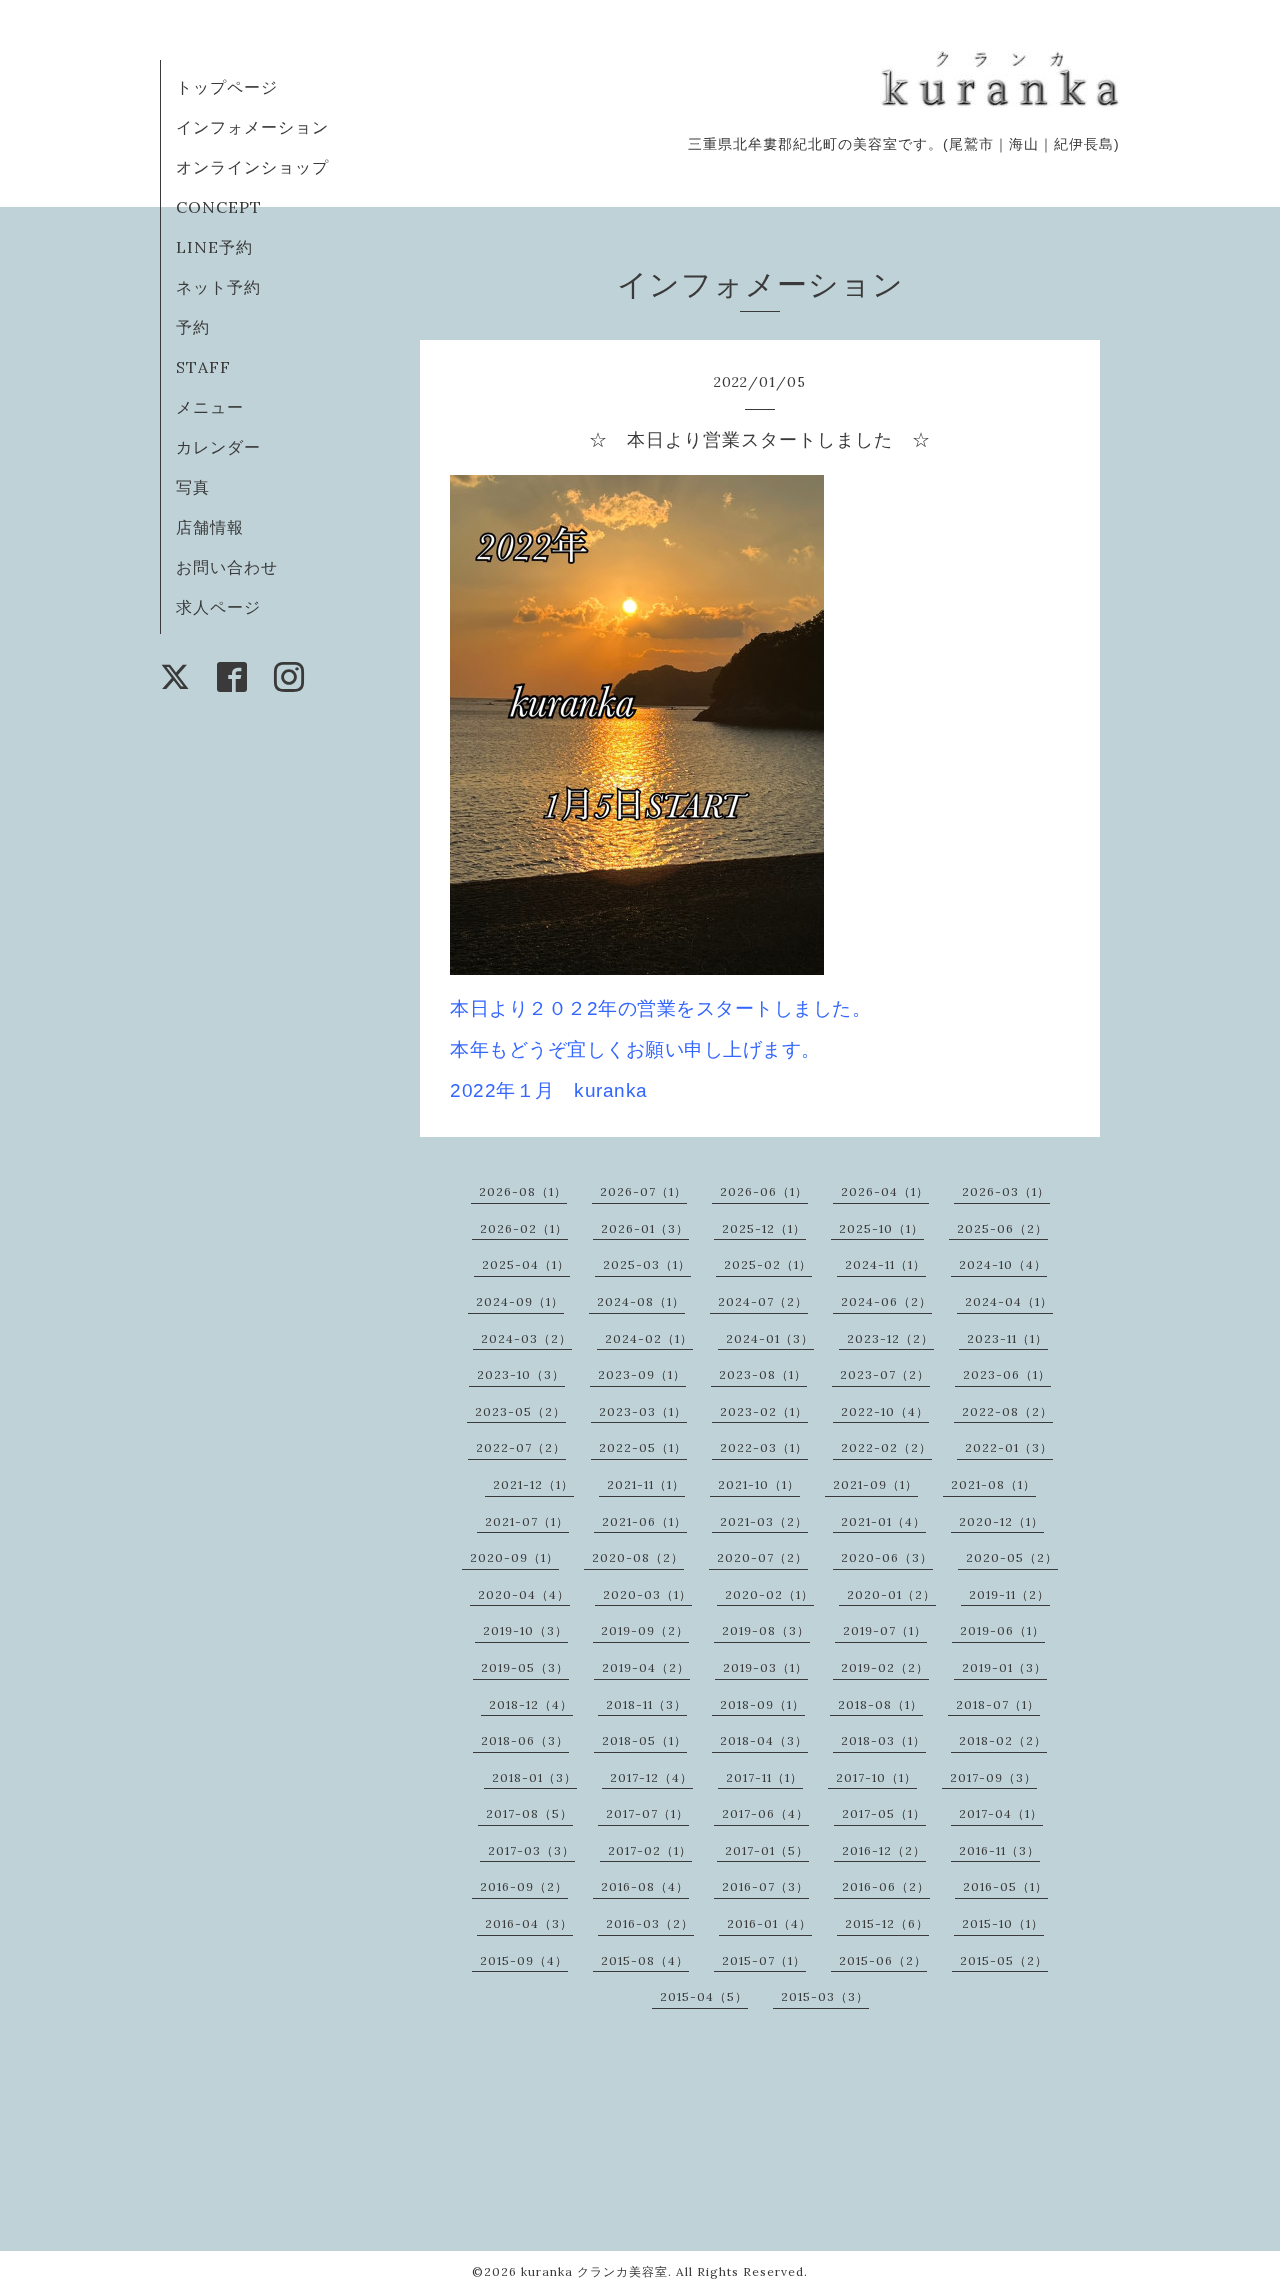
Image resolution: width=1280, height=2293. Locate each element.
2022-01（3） (1009, 1447)
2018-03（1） (883, 1740)
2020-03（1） (647, 1594)
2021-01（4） (883, 1521)
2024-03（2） (526, 1338)
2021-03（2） (764, 1521)
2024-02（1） (649, 1338)
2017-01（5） (767, 1850)
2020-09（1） (514, 1557)
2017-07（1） (647, 1813)
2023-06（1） (1007, 1374)
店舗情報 (210, 527)
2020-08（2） (638, 1557)
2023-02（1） (764, 1411)
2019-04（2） (646, 1667)
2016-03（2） (650, 1923)
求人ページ (218, 607)
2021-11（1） (646, 1484)
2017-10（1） (876, 1777)
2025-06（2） (1002, 1228)
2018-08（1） (880, 1704)
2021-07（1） (527, 1521)
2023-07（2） (885, 1374)
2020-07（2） (762, 1557)
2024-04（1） (1009, 1301)
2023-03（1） (643, 1411)
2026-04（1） (885, 1191)
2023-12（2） (890, 1338)
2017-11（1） (764, 1777)
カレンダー (218, 447)
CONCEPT (219, 207)
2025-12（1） (764, 1228)
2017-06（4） (765, 1813)
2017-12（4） (651, 1777)
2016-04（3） (529, 1923)
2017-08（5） (529, 1813)
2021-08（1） (993, 1484)
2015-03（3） (825, 1996)
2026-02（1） (524, 1228)
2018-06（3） (525, 1740)
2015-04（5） (704, 1996)
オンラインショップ (252, 167)
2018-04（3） (764, 1740)
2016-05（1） (1005, 1886)
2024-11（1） (885, 1264)
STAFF (203, 367)
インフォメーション (252, 127)
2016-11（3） (999, 1850)
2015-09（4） (524, 1960)
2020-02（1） (769, 1594)
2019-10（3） (525, 1630)
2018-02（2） (1003, 1740)
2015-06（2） (883, 1960)
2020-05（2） (1012, 1557)
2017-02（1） (650, 1850)
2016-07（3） (765, 1886)
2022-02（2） (886, 1447)
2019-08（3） (766, 1630)
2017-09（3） (993, 1777)
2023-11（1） (1007, 1338)
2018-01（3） (534, 1777)
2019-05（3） (525, 1667)
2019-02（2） (885, 1667)
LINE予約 (214, 247)
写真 (193, 487)
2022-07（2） (521, 1447)
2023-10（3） (521, 1374)
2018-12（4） (531, 1704)
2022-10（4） (885, 1411)
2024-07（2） (763, 1301)
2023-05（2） (520, 1411)
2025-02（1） (768, 1264)
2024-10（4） (1003, 1264)
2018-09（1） (762, 1704)
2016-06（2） (886, 1886)
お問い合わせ (227, 567)
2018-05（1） (644, 1740)
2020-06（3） (887, 1557)
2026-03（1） (1006, 1191)
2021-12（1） (533, 1484)
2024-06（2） (886, 1301)
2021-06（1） (644, 1521)
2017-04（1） (1001, 1813)
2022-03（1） (764, 1447)
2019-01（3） (1004, 1667)
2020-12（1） (1001, 1521)
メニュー (210, 407)
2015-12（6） (887, 1923)
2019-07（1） (885, 1630)
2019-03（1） (765, 1667)
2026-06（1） (764, 1191)
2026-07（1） (643, 1191)
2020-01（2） (891, 1594)
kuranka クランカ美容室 (594, 2271)
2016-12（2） (884, 1850)
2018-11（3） (646, 1704)
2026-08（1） (523, 1191)
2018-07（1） (998, 1704)
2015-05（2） (1004, 1960)
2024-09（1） (520, 1301)
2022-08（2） (1007, 1411)
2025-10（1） (881, 1228)
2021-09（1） (875, 1484)
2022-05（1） (643, 1447)
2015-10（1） (1003, 1923)
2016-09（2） (524, 1886)
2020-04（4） (524, 1594)
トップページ (227, 87)
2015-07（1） (764, 1960)
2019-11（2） (1009, 1594)
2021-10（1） (759, 1484)
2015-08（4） (645, 1960)
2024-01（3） (770, 1338)
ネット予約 (218, 287)
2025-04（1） (526, 1264)
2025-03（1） (647, 1264)
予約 (193, 327)
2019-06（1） (1002, 1630)
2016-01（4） (769, 1923)
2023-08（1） (763, 1374)
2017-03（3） (531, 1850)
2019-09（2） (645, 1630)
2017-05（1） (884, 1813)
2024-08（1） (641, 1301)
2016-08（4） (645, 1886)
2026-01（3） (645, 1228)
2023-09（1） (642, 1374)
